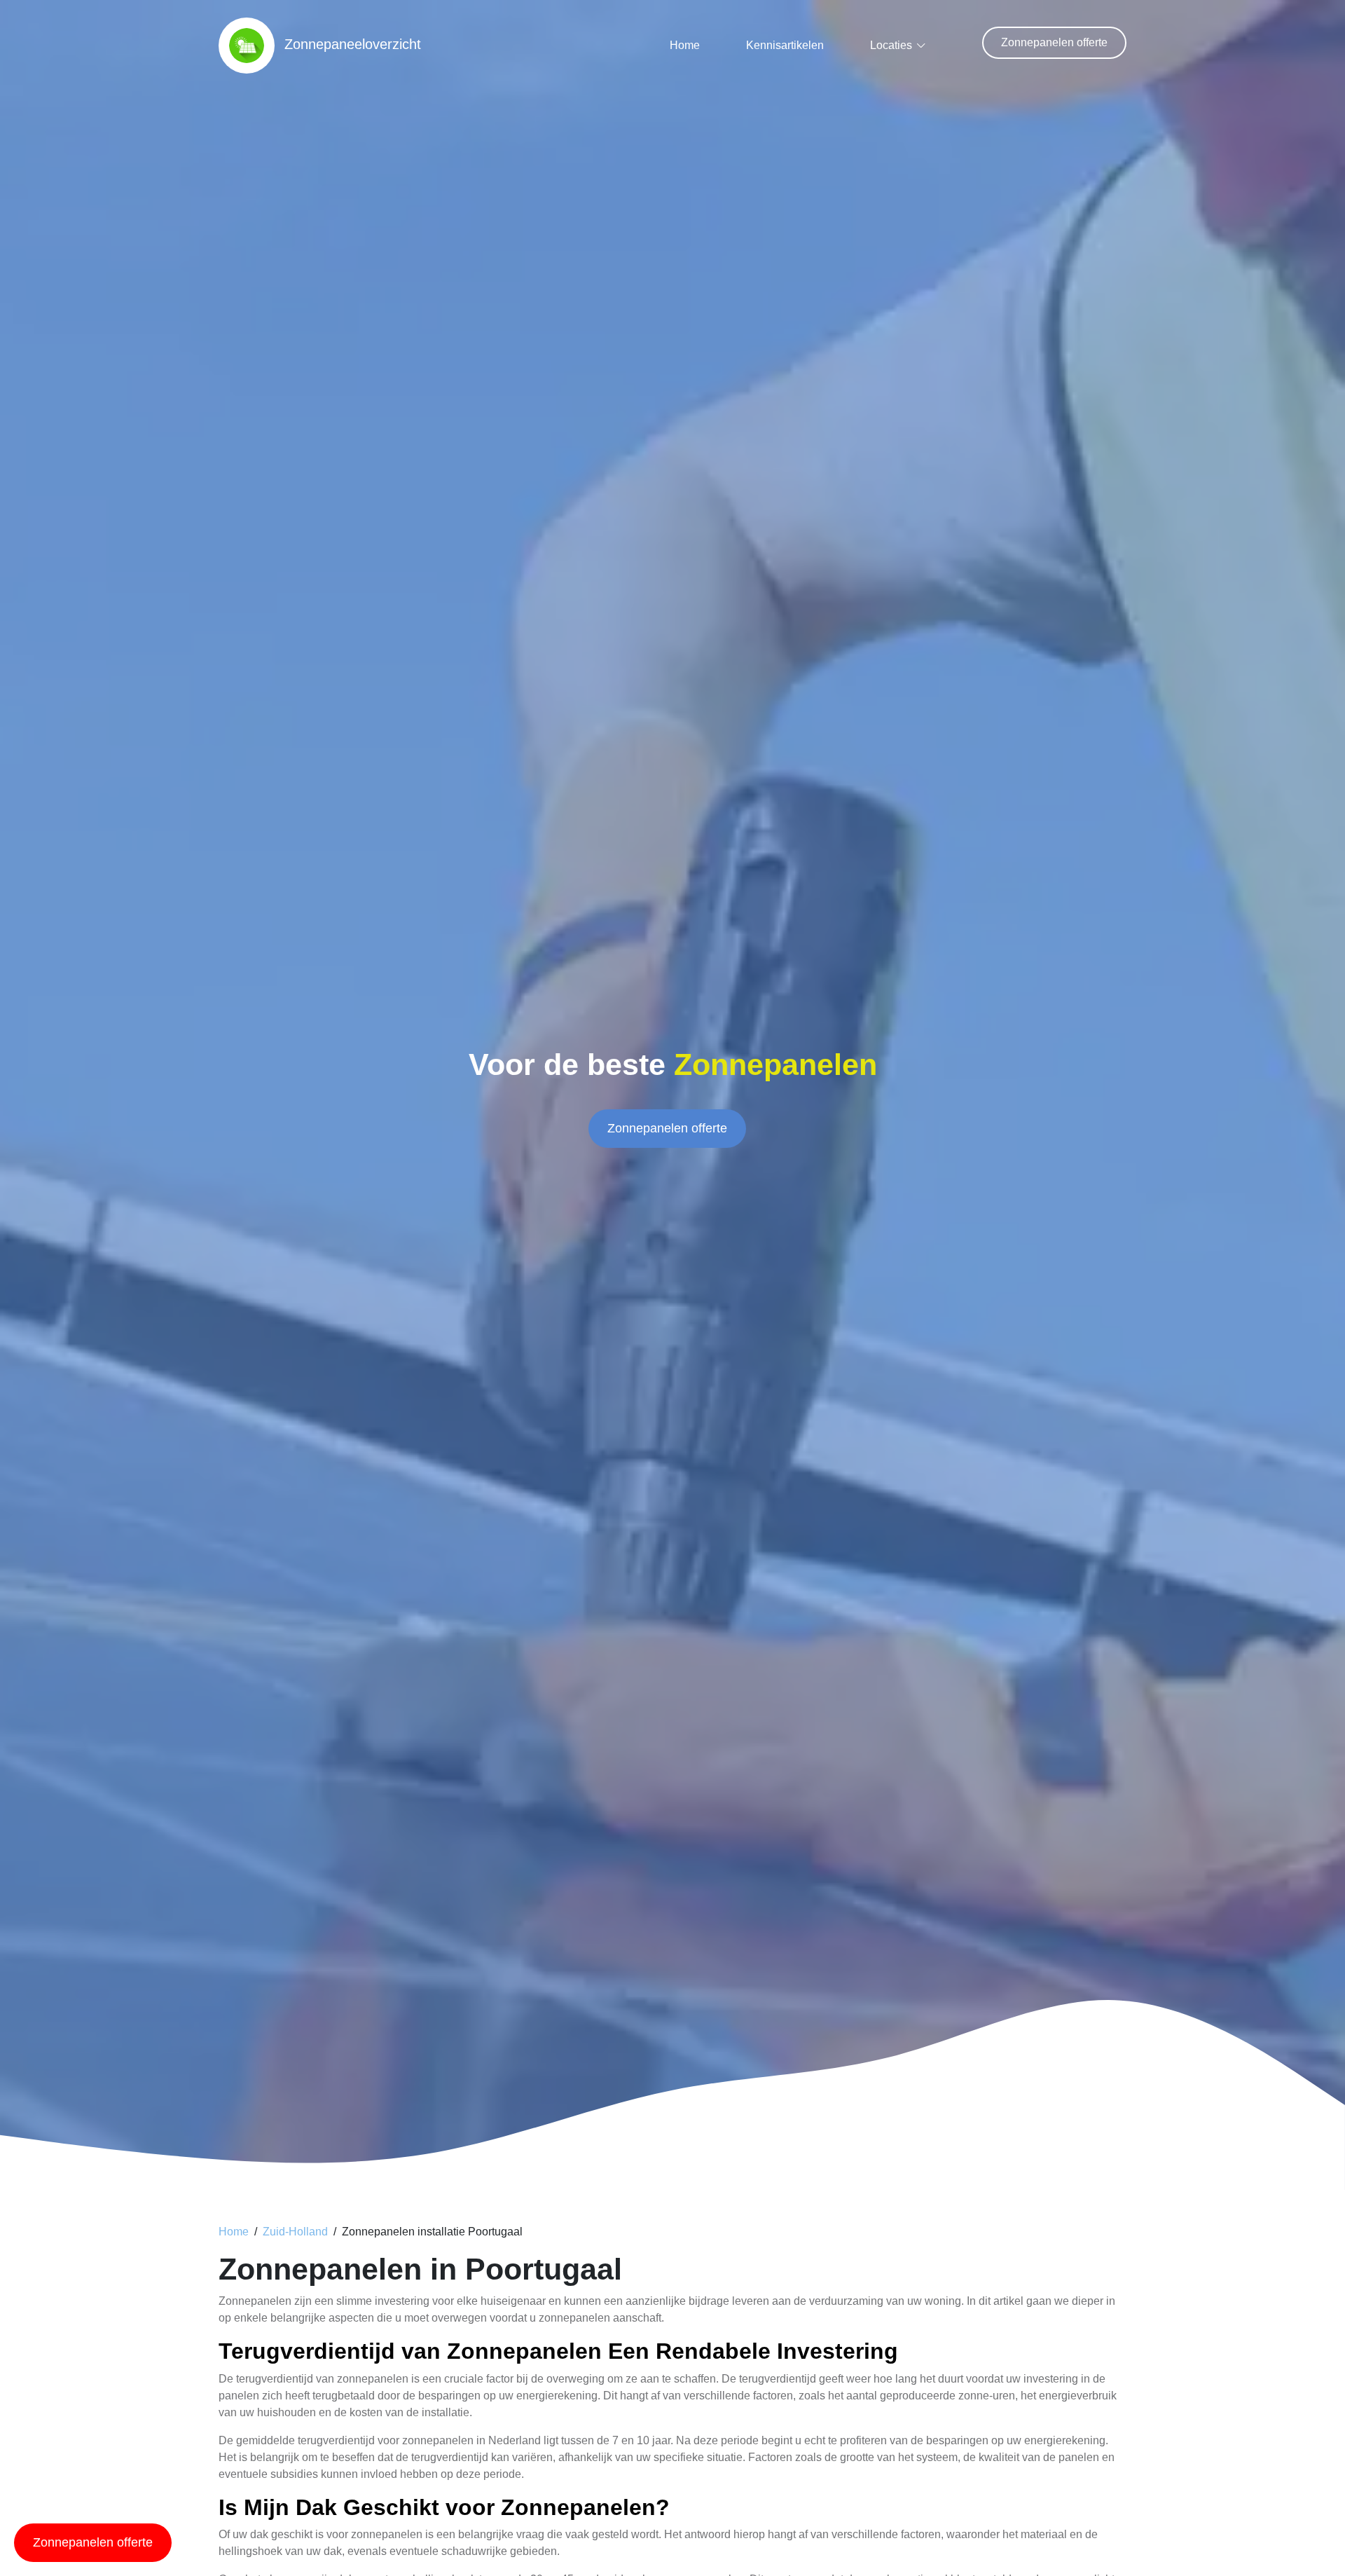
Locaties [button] (891, 45)
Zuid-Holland (295, 2232)
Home (685, 45)
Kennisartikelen (785, 45)
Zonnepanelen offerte (1054, 42)
